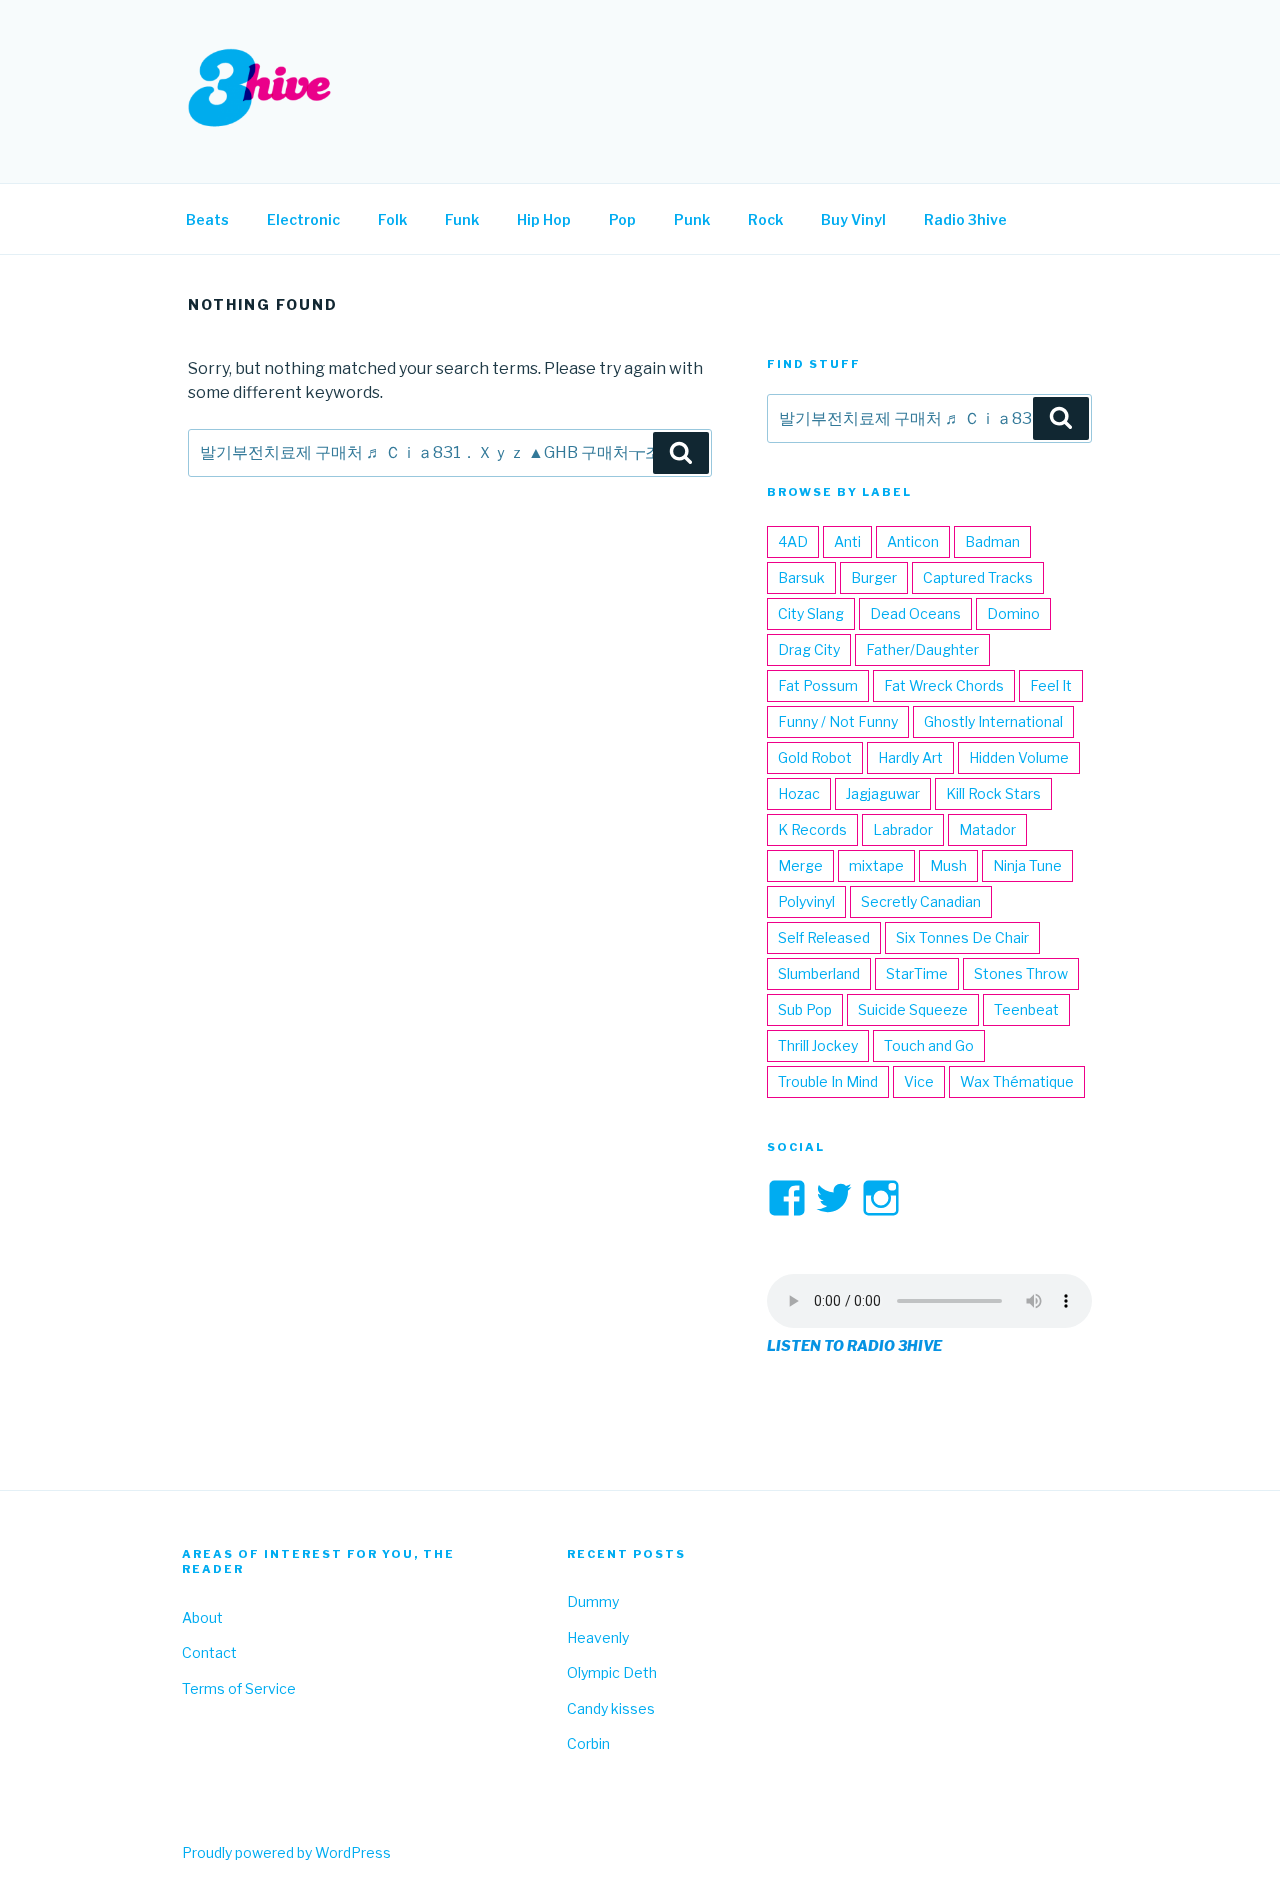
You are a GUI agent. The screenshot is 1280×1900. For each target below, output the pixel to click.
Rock (765, 219)
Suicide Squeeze (913, 1009)
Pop (622, 219)
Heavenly (598, 1637)
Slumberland (819, 973)
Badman (992, 541)
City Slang (811, 613)
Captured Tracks (978, 577)
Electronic (303, 219)
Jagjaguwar (883, 793)
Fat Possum (818, 685)
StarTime (917, 973)
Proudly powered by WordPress (286, 1852)
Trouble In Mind (828, 1081)
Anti (847, 541)
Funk (462, 219)
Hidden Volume (1019, 757)
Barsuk (801, 577)
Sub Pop (805, 1009)
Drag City (809, 649)
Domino (1013, 613)
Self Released (824, 937)
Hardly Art (910, 757)
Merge (800, 865)
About (202, 1617)
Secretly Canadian (921, 901)
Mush (948, 865)
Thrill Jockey (818, 1045)
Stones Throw (1021, 973)
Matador (987, 829)
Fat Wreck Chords (944, 685)
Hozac (799, 793)
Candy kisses (611, 1708)
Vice (919, 1081)
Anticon (913, 541)
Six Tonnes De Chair (962, 937)
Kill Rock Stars (993, 793)
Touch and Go (929, 1045)
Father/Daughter (922, 649)
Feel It (1051, 685)
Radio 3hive (965, 219)
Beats (207, 219)
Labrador (903, 829)
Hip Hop (544, 219)
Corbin (588, 1743)
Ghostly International (993, 721)
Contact (209, 1652)
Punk (692, 219)
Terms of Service (239, 1688)
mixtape (876, 865)
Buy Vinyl (853, 219)
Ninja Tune (1027, 865)
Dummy (593, 1601)
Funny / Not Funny (838, 721)
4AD (793, 541)
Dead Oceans (915, 613)
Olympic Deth (612, 1672)
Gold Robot (815, 757)
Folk (392, 219)
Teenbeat (1026, 1009)
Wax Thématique (1017, 1081)
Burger (874, 577)
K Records (812, 829)
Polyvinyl (806, 901)
